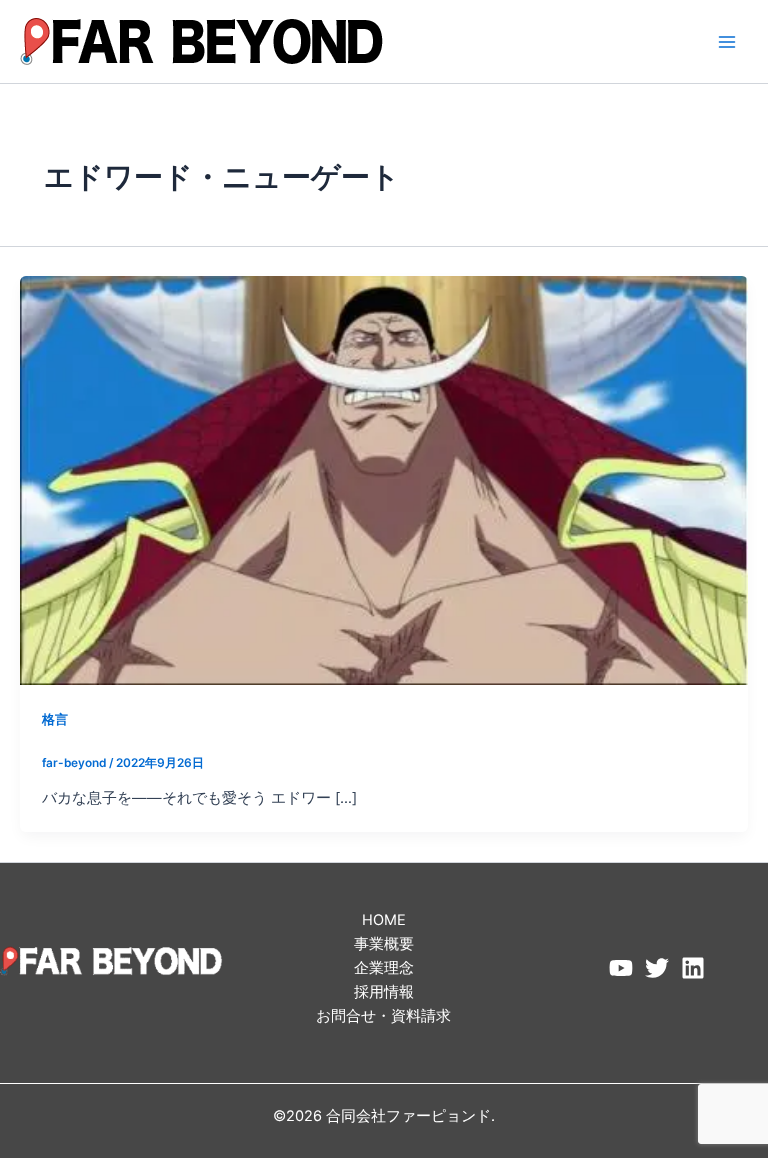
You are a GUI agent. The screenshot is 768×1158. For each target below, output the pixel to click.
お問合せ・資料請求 (383, 1016)
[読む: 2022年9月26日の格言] (384, 480)
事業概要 (384, 944)
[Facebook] (621, 968)
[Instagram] (693, 968)
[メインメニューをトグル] (727, 42)
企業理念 (384, 968)
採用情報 (384, 992)
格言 (55, 719)
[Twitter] (657, 968)
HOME (384, 920)
